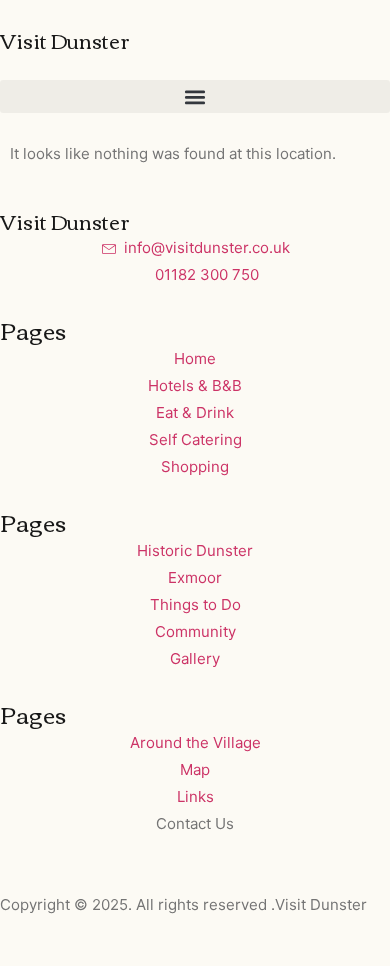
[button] (195, 96)
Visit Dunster (65, 39)
